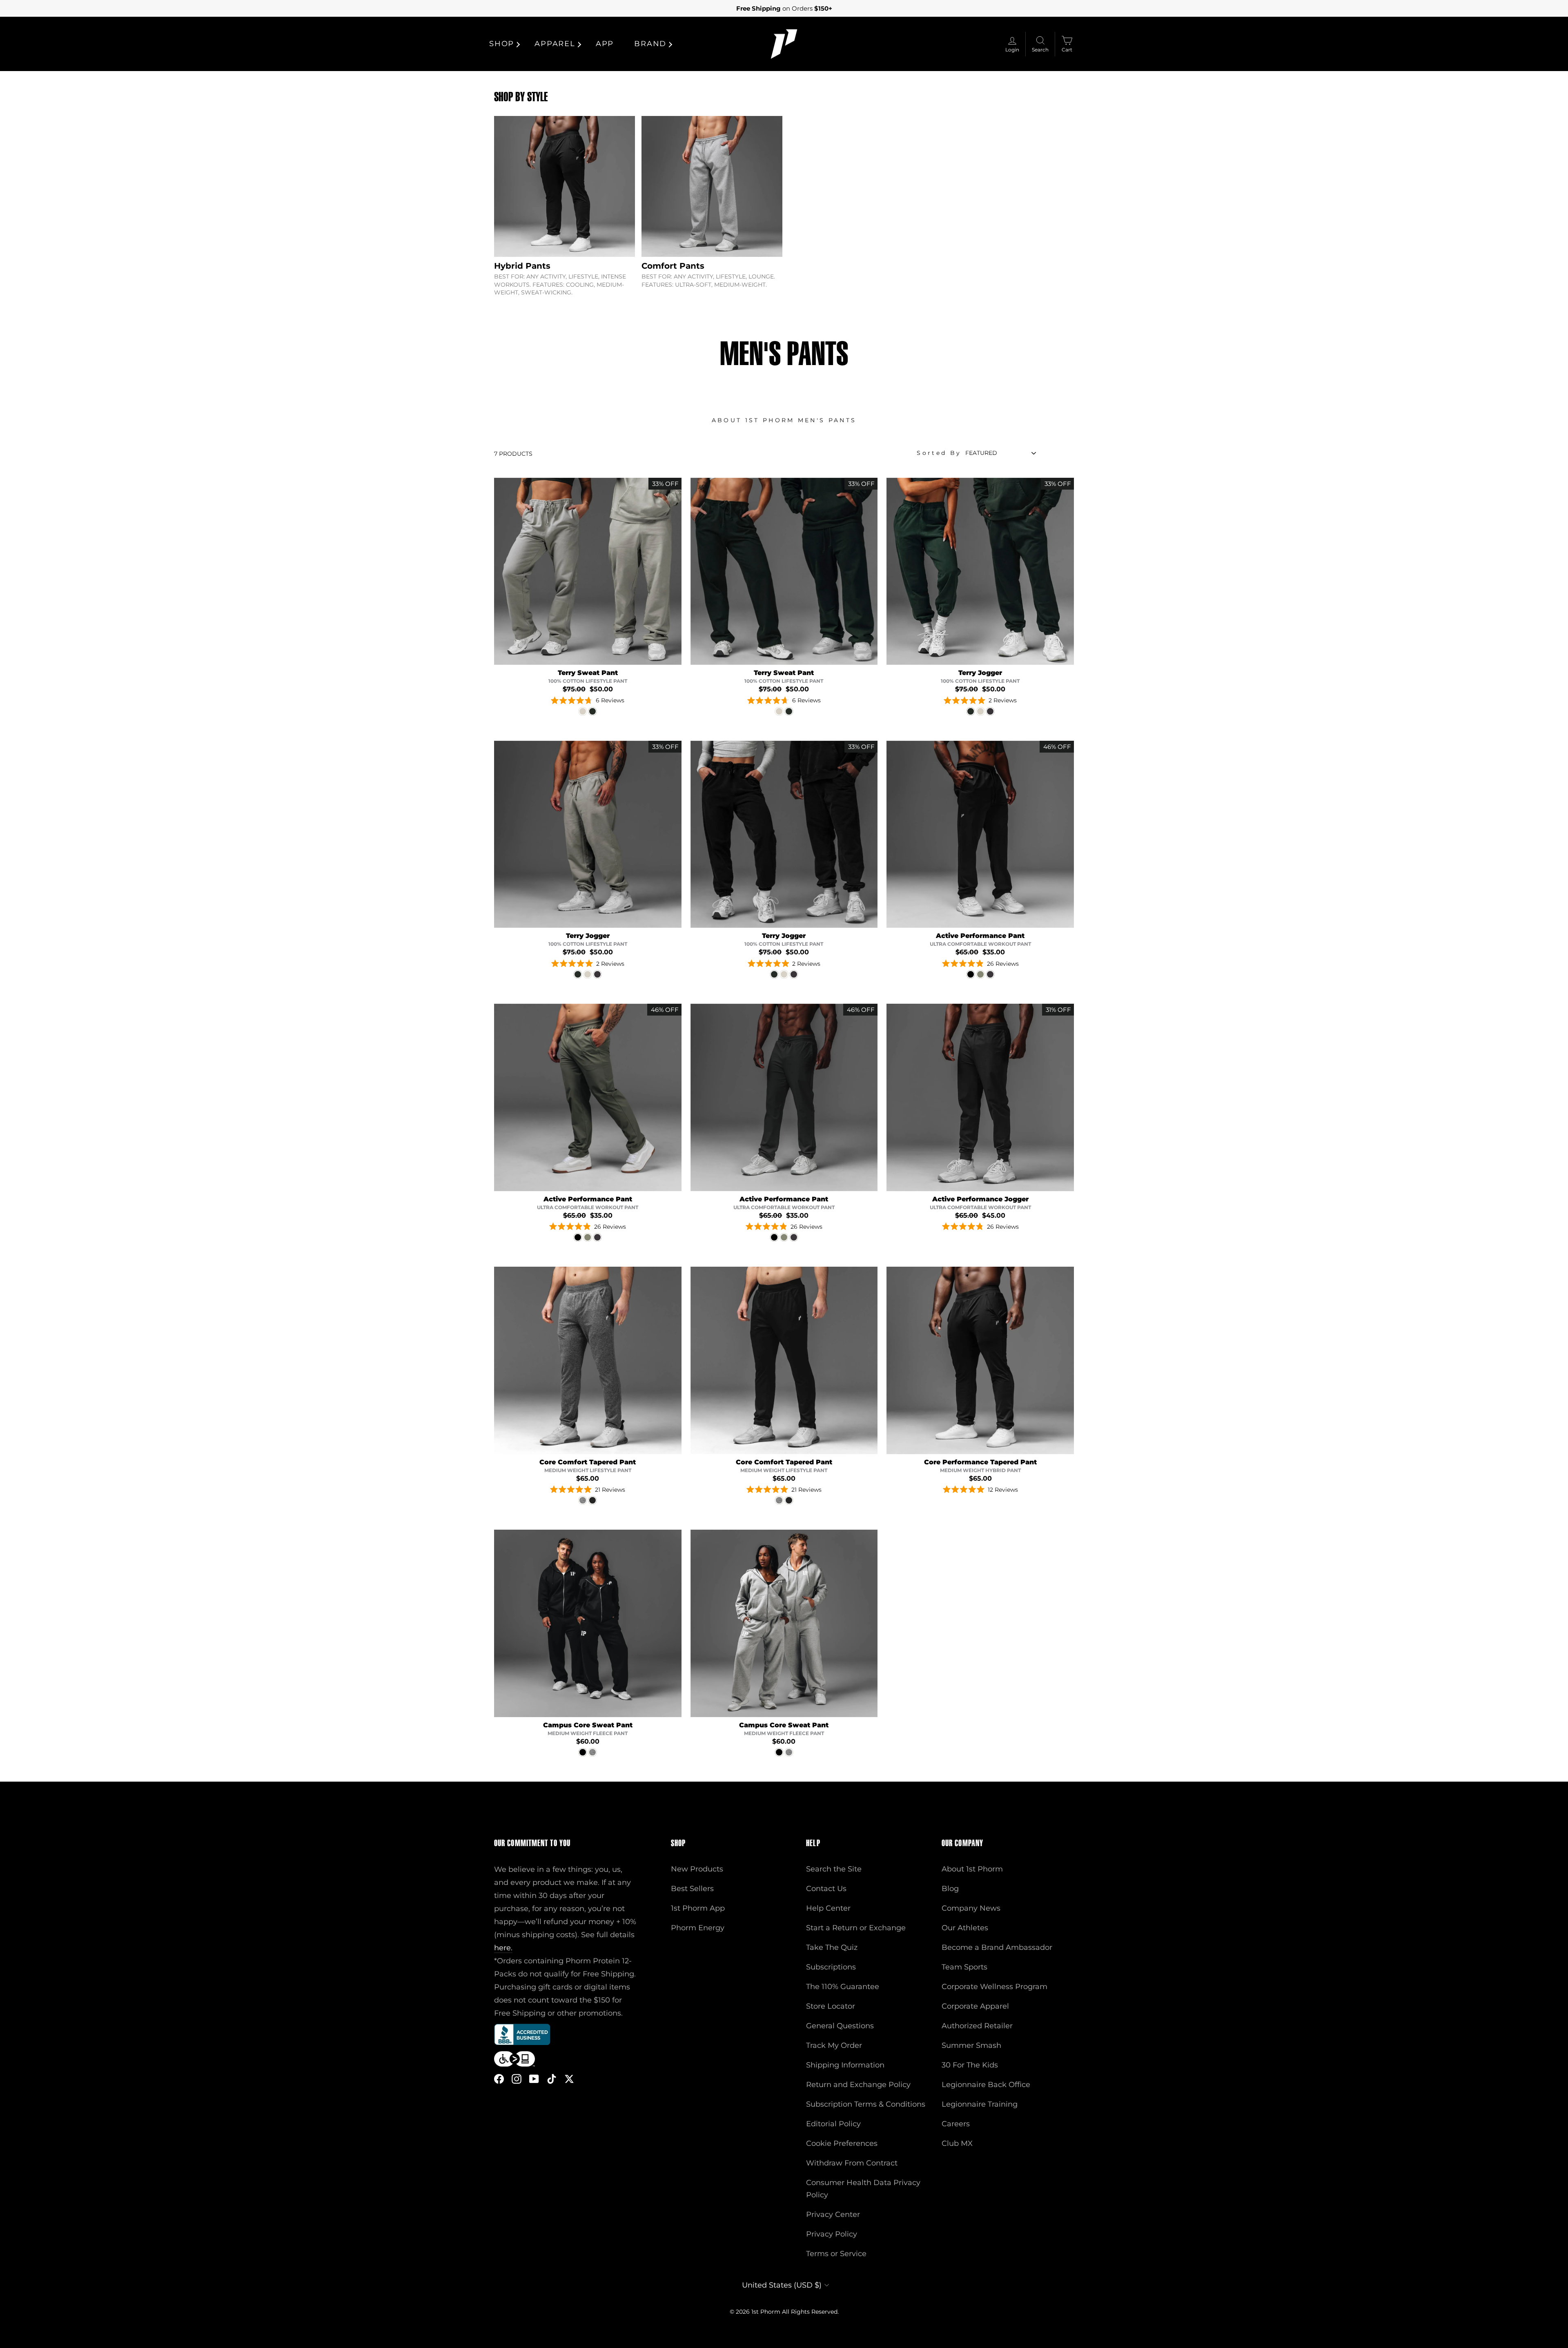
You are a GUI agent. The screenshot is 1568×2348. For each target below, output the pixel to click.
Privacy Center (833, 2214)
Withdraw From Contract (852, 2163)
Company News (971, 1908)
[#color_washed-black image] (784, 834)
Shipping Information (845, 2065)
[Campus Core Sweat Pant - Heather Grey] (592, 1752)
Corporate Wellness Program (994, 1987)
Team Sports (964, 1967)
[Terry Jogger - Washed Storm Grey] (980, 711)
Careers (956, 2124)
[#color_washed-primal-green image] (784, 571)
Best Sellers (692, 1889)
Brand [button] (650, 44)
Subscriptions (831, 1967)
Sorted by (939, 453)
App (605, 44)
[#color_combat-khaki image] (588, 1097)
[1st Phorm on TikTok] (552, 2079)
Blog (950, 1889)
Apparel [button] (555, 44)
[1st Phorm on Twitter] (569, 2079)
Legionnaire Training (980, 2104)
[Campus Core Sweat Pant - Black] (583, 1752)
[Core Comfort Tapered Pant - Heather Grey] (583, 1500)
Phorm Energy (698, 1928)
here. (503, 1948)
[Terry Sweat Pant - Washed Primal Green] (592, 711)
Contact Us (826, 1889)
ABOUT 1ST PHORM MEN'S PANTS (784, 420)
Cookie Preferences (842, 2143)
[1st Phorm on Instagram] (517, 2079)
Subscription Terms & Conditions (866, 2104)
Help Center (828, 1908)
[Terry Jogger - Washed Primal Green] (971, 711)
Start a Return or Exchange (856, 1928)
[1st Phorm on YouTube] (534, 2079)
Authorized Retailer (977, 2026)
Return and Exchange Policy (858, 2085)
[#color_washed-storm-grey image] (588, 571)
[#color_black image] (980, 834)
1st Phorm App (698, 1908)
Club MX (957, 2143)
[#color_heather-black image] (784, 1360)
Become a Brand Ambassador (997, 1947)
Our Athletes (965, 1928)
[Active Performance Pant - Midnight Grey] (990, 974)
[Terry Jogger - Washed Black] (990, 711)
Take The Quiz (832, 1947)
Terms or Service (836, 2254)
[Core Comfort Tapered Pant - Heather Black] (592, 1500)
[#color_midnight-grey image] (784, 1097)
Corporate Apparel (975, 2006)
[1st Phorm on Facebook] (499, 2079)
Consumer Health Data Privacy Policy (863, 2189)
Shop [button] (502, 44)
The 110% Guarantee (843, 1987)
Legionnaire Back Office (986, 2085)
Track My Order (834, 2045)
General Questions (840, 2026)
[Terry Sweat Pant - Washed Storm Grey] (583, 711)
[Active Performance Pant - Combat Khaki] (980, 974)
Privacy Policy (832, 2234)
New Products (697, 1869)
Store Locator (831, 2006)
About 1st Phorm (972, 1869)
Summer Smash (971, 2045)
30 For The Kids (970, 2065)
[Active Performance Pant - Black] (971, 974)
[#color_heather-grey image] (588, 1360)
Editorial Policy (833, 2124)
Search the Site (834, 1869)
